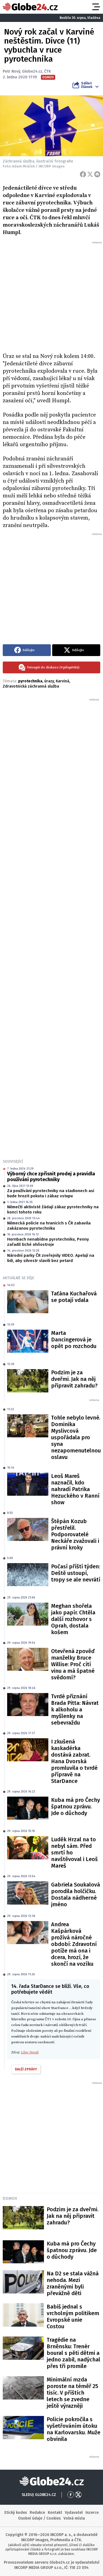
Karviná (62, 681)
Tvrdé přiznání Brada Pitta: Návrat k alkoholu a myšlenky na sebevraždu (75, 1709)
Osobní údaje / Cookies (39, 2518)
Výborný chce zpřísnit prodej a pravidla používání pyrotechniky (51, 1177)
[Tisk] (97, 174)
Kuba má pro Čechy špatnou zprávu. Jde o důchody (76, 1806)
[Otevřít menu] (96, 7)
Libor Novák (30, 2052)
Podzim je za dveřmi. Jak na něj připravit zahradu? (74, 1379)
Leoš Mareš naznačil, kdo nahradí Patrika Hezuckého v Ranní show (75, 1489)
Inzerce (92, 2513)
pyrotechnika (30, 681)
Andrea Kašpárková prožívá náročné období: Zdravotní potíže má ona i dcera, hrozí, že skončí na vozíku (74, 1944)
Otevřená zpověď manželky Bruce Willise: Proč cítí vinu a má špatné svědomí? (73, 1664)
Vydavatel (74, 2513)
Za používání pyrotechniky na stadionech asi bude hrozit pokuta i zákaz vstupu (51, 1193)
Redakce (37, 2513)
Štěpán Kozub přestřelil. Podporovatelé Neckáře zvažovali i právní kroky (75, 1534)
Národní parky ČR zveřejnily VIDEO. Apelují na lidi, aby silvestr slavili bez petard (51, 1258)
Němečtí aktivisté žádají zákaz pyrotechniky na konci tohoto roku (53, 1210)
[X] (90, 174)
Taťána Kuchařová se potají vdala (74, 1297)
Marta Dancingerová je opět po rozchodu (74, 1340)
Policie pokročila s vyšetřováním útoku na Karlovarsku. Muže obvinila (73, 2429)
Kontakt (55, 2513)
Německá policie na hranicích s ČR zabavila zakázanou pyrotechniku (49, 1226)
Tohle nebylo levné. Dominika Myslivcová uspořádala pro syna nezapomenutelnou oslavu (76, 1437)
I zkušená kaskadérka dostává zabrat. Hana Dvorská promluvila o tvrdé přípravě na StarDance (74, 1761)
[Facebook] (83, 174)
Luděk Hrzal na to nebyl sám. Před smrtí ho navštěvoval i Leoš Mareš (74, 1853)
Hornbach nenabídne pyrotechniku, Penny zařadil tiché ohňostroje (48, 1242)
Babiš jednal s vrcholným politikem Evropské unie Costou (73, 2316)
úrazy (49, 681)
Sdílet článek (87, 85)
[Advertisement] (51, 296)
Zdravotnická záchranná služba (31, 686)
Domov (10, 2198)
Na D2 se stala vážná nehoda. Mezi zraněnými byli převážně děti (73, 2283)
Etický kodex (16, 2513)
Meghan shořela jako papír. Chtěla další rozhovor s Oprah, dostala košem (73, 1619)
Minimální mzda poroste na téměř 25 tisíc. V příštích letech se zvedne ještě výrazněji (72, 2393)
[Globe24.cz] (30, 7)
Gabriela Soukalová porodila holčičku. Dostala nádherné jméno (76, 1894)
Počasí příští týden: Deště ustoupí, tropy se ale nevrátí (76, 1573)
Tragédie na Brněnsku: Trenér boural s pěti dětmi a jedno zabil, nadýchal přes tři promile (73, 2353)
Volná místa (74, 2518)
